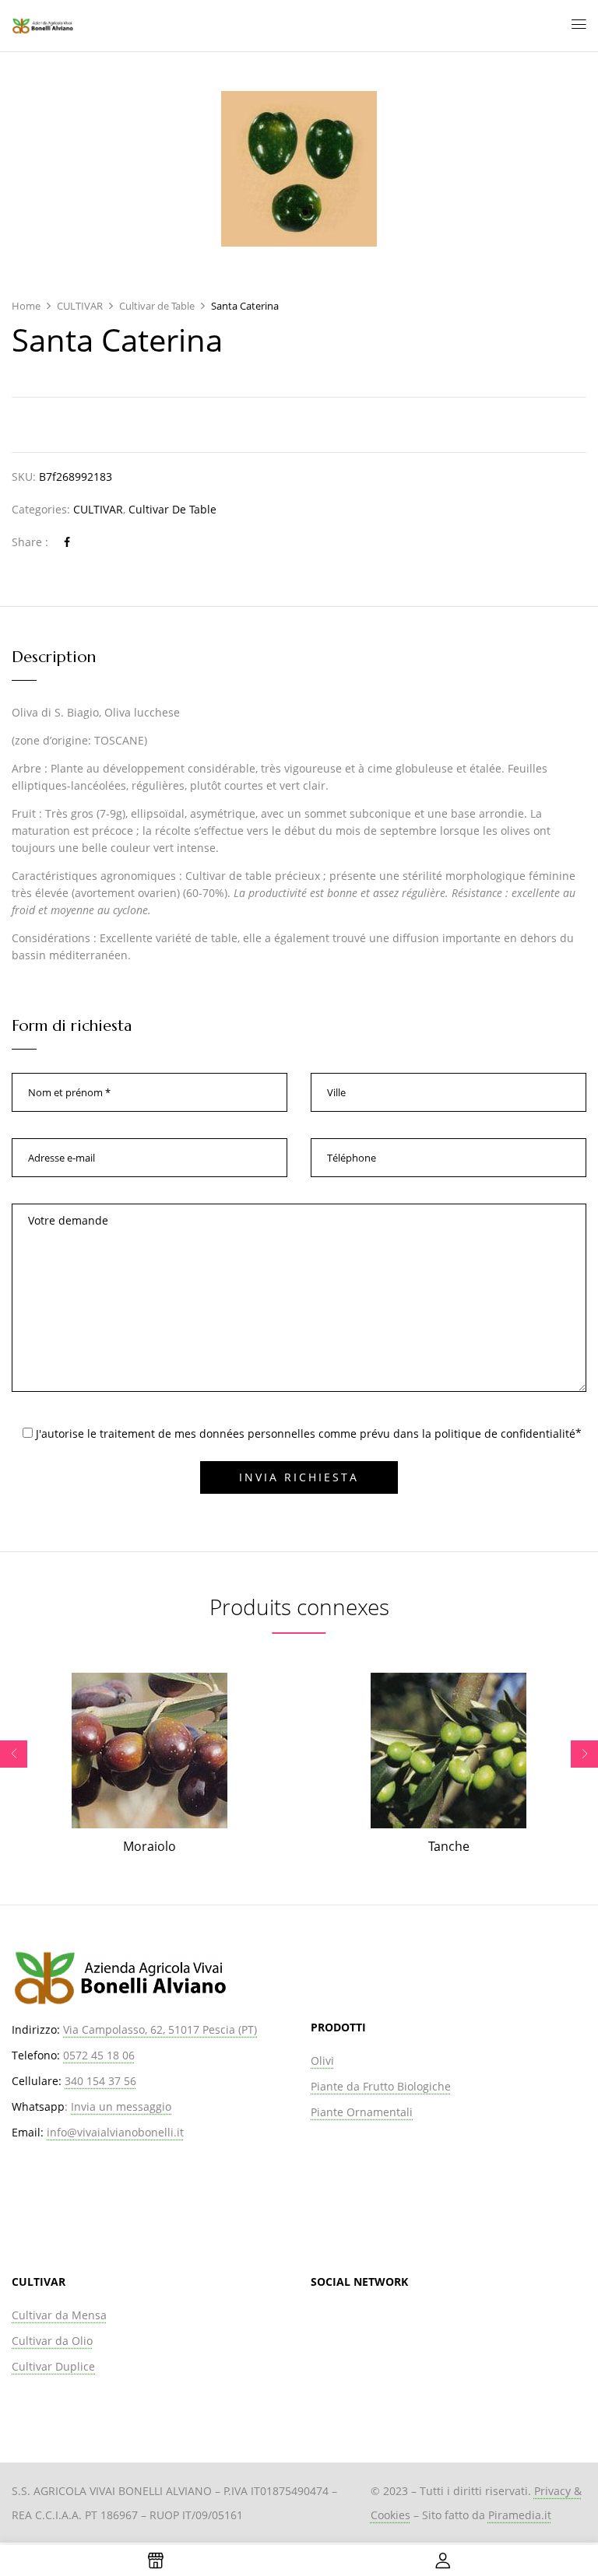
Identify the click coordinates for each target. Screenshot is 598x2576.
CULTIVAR (80, 306)
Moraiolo (149, 1846)
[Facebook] (67, 542)
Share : (30, 542)
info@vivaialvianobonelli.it (115, 2132)
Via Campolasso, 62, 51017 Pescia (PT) (160, 2029)
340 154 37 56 (100, 2081)
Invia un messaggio (121, 2106)
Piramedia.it (520, 2515)
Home (26, 306)
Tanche (449, 1846)
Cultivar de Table (157, 306)
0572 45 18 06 (99, 2055)
